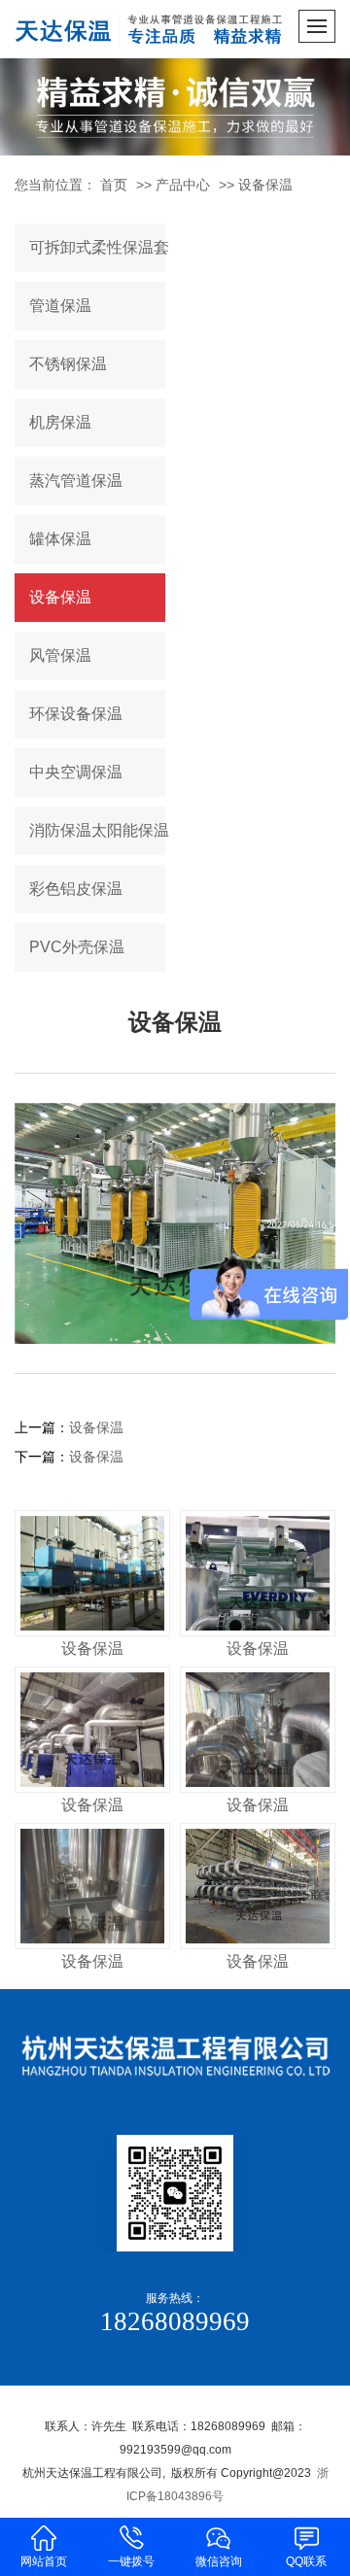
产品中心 (183, 185)
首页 (114, 185)
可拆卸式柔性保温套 (97, 247)
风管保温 (60, 655)
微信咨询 (219, 2561)
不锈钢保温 (68, 364)
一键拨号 (131, 2561)
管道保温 (60, 306)
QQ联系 (306, 2561)
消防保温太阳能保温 (97, 830)
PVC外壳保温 (77, 947)
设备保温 (265, 185)
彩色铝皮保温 (76, 889)
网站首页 (44, 2561)
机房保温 (60, 422)
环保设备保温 (76, 714)
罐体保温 (60, 539)
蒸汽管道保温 (76, 481)
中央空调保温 (76, 772)
